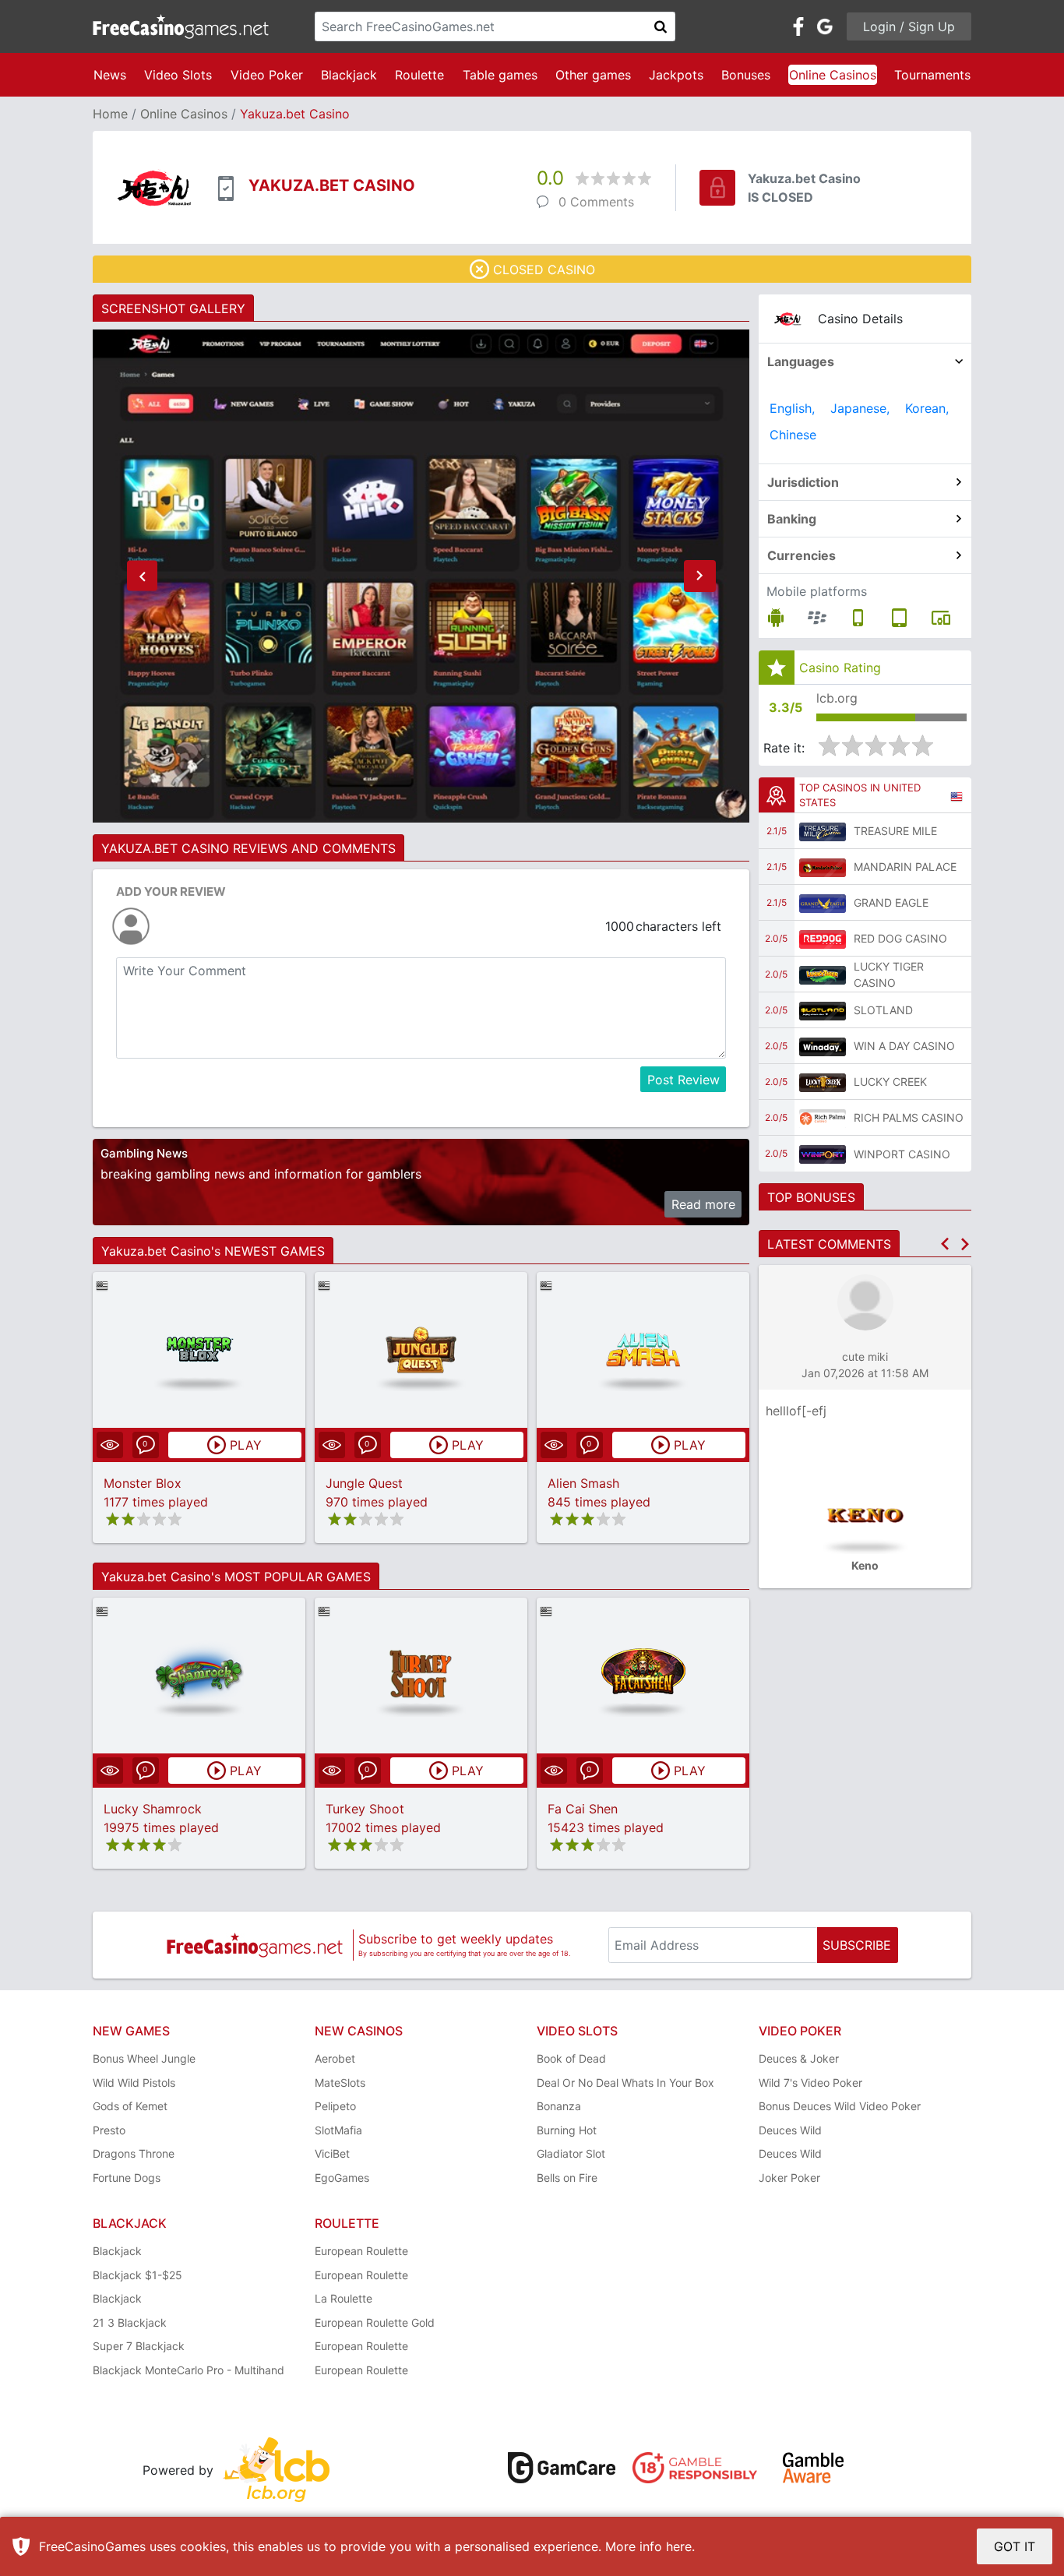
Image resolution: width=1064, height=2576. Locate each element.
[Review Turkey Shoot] (421, 1675)
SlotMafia (338, 2130)
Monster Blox (143, 1483)
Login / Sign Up (909, 26)
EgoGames (342, 2178)
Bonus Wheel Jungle (144, 2058)
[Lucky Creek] (823, 1082)
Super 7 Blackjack (139, 2346)
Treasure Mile (895, 831)
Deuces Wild (790, 2130)
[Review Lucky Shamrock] (199, 1675)
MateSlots (340, 2083)
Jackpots (676, 75)
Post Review (683, 1080)
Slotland (883, 1010)
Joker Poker (789, 2178)
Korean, (927, 408)
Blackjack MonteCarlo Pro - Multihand (188, 2370)
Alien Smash (583, 1483)
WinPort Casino (902, 1154)
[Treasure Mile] (823, 831)
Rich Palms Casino (909, 1117)
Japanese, (860, 408)
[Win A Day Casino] (823, 1046)
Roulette (419, 75)
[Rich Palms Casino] (823, 1118)
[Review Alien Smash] (643, 1350)
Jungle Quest (364, 1483)
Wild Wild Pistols (134, 2083)
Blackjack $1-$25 (137, 2275)
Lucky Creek (890, 1082)
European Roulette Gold (375, 2322)
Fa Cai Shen (583, 1809)
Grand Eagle (891, 902)
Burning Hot (567, 2130)
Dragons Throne (134, 2153)
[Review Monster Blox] (199, 1350)
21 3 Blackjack (130, 2322)
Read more (703, 1204)
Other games (593, 75)
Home (110, 114)
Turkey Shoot (365, 1809)
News (110, 75)
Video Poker (267, 75)
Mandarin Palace (905, 867)
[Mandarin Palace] (823, 867)
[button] (142, 576)
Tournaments (932, 75)
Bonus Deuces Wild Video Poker (840, 2106)
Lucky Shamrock (153, 1809)
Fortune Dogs (127, 2178)
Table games (500, 75)
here (679, 2546)
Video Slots (178, 75)
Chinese (793, 435)
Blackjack (349, 75)
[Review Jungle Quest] (421, 1350)
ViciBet (332, 2153)
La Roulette (344, 2298)
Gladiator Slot (571, 2153)
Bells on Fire (567, 2178)
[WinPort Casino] (823, 1154)
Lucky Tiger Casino (889, 974)
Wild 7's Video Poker (810, 2083)
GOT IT (1015, 2546)
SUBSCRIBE (857, 1945)
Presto (109, 2130)
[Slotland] (823, 1010)
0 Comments (596, 202)
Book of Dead (571, 2058)
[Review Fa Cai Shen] (643, 1675)
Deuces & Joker (799, 2058)
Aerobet (335, 2058)
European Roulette (361, 2251)
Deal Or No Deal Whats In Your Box (625, 2083)
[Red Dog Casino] (823, 939)
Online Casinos (833, 75)
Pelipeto (335, 2106)
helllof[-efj (796, 1411)
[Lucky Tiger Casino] (823, 974)
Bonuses (746, 75)
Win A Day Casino (904, 1046)
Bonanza (559, 2106)
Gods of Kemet (130, 2106)
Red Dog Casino (900, 938)
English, (792, 408)
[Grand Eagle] (823, 903)
